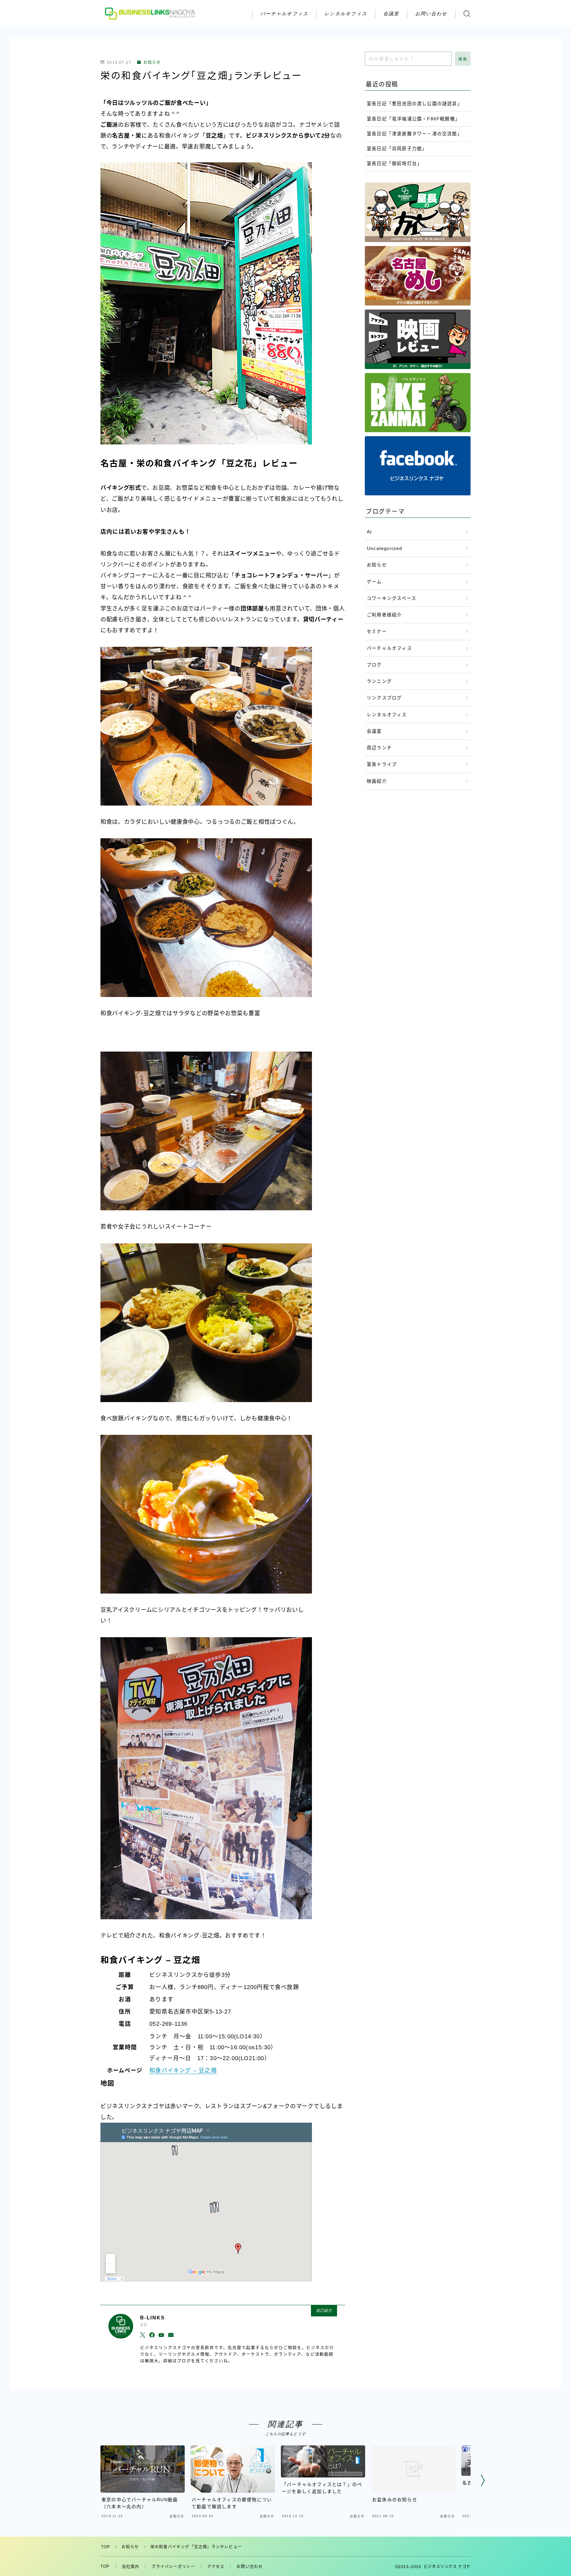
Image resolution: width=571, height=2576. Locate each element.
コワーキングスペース (392, 598)
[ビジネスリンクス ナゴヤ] (151, 13)
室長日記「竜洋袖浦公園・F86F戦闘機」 (413, 119)
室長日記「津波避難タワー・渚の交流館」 (415, 134)
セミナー (377, 631)
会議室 (391, 13)
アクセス (216, 2567)
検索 (463, 59)
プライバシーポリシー (173, 2567)
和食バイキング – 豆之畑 (183, 2071)
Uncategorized (385, 548)
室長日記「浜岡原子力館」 (397, 149)
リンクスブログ (384, 698)
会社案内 (131, 2567)
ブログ (374, 665)
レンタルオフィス (346, 13)
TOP (106, 2547)
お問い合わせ (431, 13)
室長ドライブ (382, 764)
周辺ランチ (379, 748)
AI (369, 532)
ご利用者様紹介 (384, 615)
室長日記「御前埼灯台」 (394, 164)
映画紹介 (377, 781)
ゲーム (374, 582)
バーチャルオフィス (284, 13)
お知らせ (152, 62)
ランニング (379, 681)
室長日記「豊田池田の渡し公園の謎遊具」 (415, 104)
